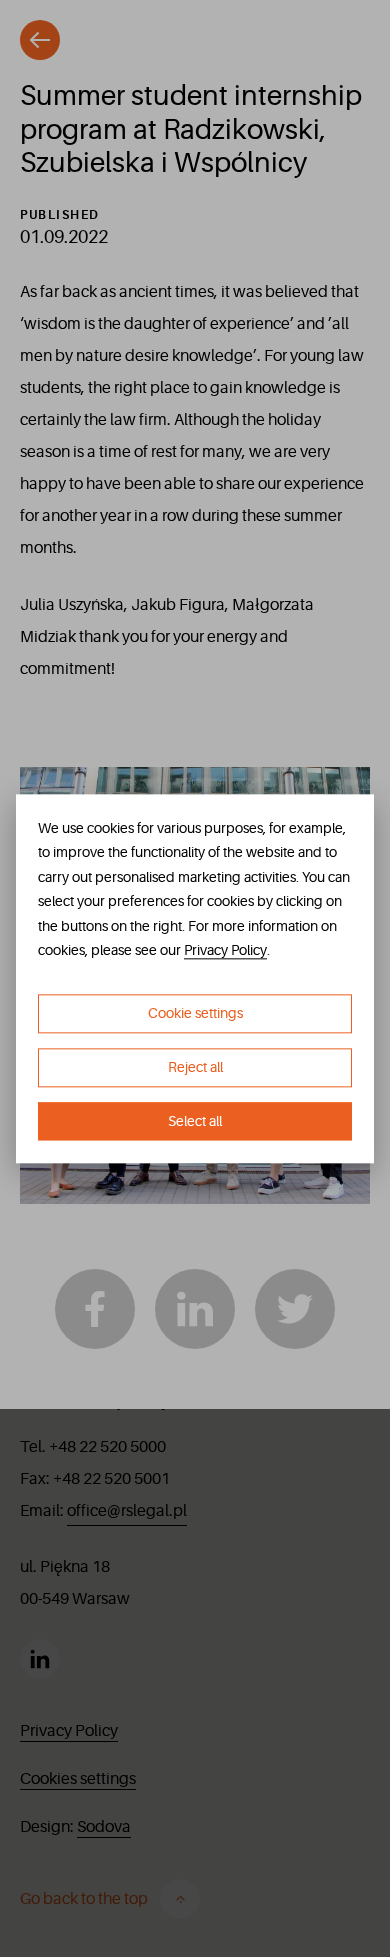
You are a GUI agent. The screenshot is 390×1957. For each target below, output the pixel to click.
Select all (195, 1121)
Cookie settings (195, 1013)
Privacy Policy (225, 951)
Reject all (195, 1067)
